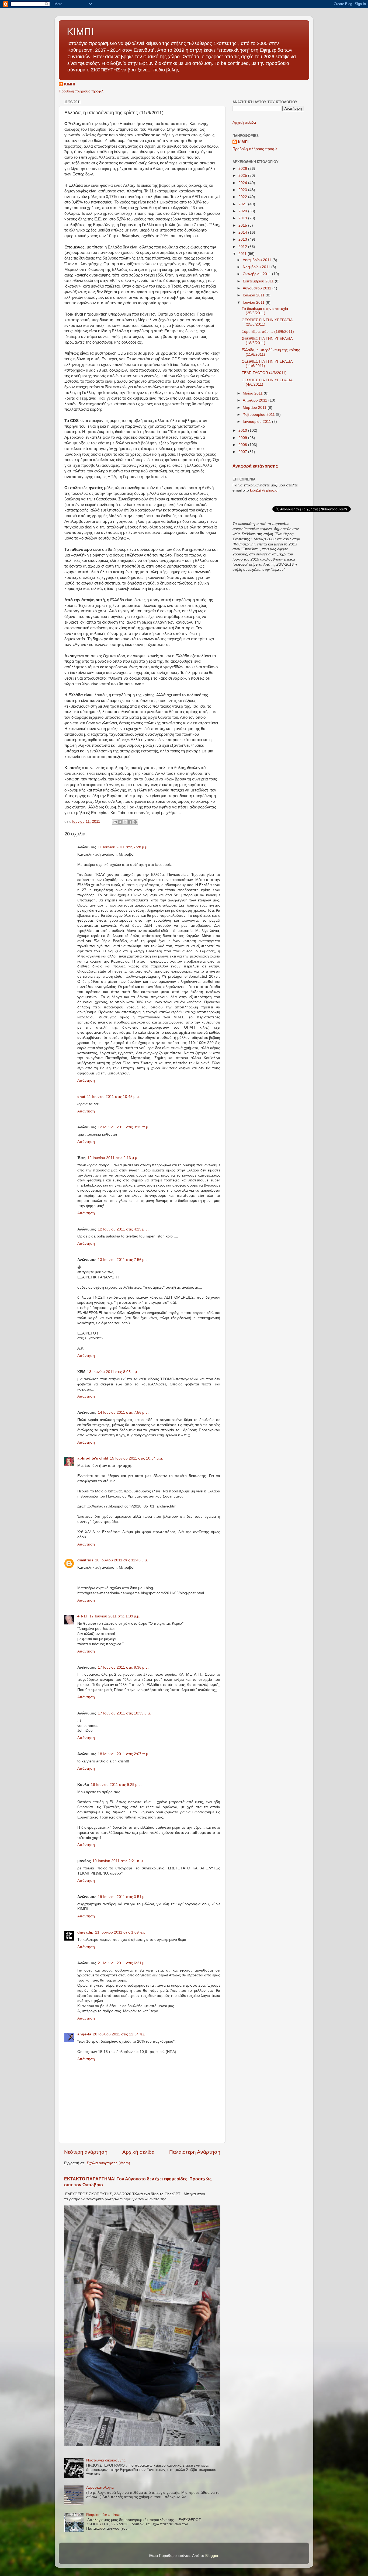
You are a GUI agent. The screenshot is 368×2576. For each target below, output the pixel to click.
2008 (243, 445)
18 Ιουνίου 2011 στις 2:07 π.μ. (124, 1754)
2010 (243, 431)
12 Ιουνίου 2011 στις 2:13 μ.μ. (113, 1158)
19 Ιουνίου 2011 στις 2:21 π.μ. (118, 1861)
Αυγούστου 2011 (258, 288)
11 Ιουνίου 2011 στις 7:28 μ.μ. (123, 847)
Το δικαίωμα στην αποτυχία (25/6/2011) (265, 311)
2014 (243, 232)
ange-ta (84, 2034)
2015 (243, 225)
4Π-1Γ (83, 1616)
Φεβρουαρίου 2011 (259, 415)
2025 (243, 176)
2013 (243, 239)
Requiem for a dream (104, 2515)
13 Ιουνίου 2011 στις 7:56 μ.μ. (123, 1260)
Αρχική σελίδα (138, 2152)
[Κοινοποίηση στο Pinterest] (135, 822)
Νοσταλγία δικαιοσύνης (106, 2460)
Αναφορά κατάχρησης (255, 466)
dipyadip (85, 1932)
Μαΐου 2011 (253, 393)
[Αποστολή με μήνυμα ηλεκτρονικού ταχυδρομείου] (115, 822)
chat (81, 1097)
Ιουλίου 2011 (254, 295)
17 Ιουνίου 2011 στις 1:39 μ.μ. (115, 1616)
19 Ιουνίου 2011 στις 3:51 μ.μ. (123, 1897)
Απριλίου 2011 (256, 400)
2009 (243, 438)
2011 (243, 254)
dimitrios (85, 1560)
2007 (243, 452)
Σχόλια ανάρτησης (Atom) (108, 2163)
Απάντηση (86, 1080)
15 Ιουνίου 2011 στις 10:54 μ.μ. (136, 1458)
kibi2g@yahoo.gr (264, 490)
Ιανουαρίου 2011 (257, 422)
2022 (243, 197)
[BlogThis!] (120, 822)
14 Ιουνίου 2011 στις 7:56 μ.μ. (123, 1413)
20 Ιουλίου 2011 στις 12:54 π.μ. (120, 2034)
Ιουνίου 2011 (254, 302)
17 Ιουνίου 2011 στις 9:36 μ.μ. (123, 1667)
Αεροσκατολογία (100, 2487)
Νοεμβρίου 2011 (257, 267)
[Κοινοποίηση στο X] (125, 822)
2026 (243, 169)
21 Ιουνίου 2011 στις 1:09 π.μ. (121, 1932)
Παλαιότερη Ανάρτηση (195, 2152)
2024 (243, 183)
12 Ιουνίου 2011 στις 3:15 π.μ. (124, 1127)
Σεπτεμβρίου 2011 (259, 281)
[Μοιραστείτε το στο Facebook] (130, 822)
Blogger (212, 2556)
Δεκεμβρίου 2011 (258, 260)
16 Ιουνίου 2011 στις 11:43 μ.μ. (121, 1560)
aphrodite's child (93, 1458)
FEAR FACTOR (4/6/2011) (264, 373)
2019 (243, 218)
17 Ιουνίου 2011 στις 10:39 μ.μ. (124, 1713)
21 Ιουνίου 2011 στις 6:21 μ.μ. (123, 1963)
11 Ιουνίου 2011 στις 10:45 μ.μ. (113, 1097)
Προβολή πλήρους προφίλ (81, 91)
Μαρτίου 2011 (255, 408)
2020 (243, 211)
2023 (243, 190)
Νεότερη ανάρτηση (86, 2152)
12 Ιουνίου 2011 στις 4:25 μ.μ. (123, 1229)
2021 (243, 204)
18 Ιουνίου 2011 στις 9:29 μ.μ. (116, 1785)
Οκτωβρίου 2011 (257, 274)
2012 (243, 247)
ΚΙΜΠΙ (80, 32)
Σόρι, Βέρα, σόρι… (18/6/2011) (268, 332)
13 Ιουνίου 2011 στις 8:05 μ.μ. (112, 1372)
